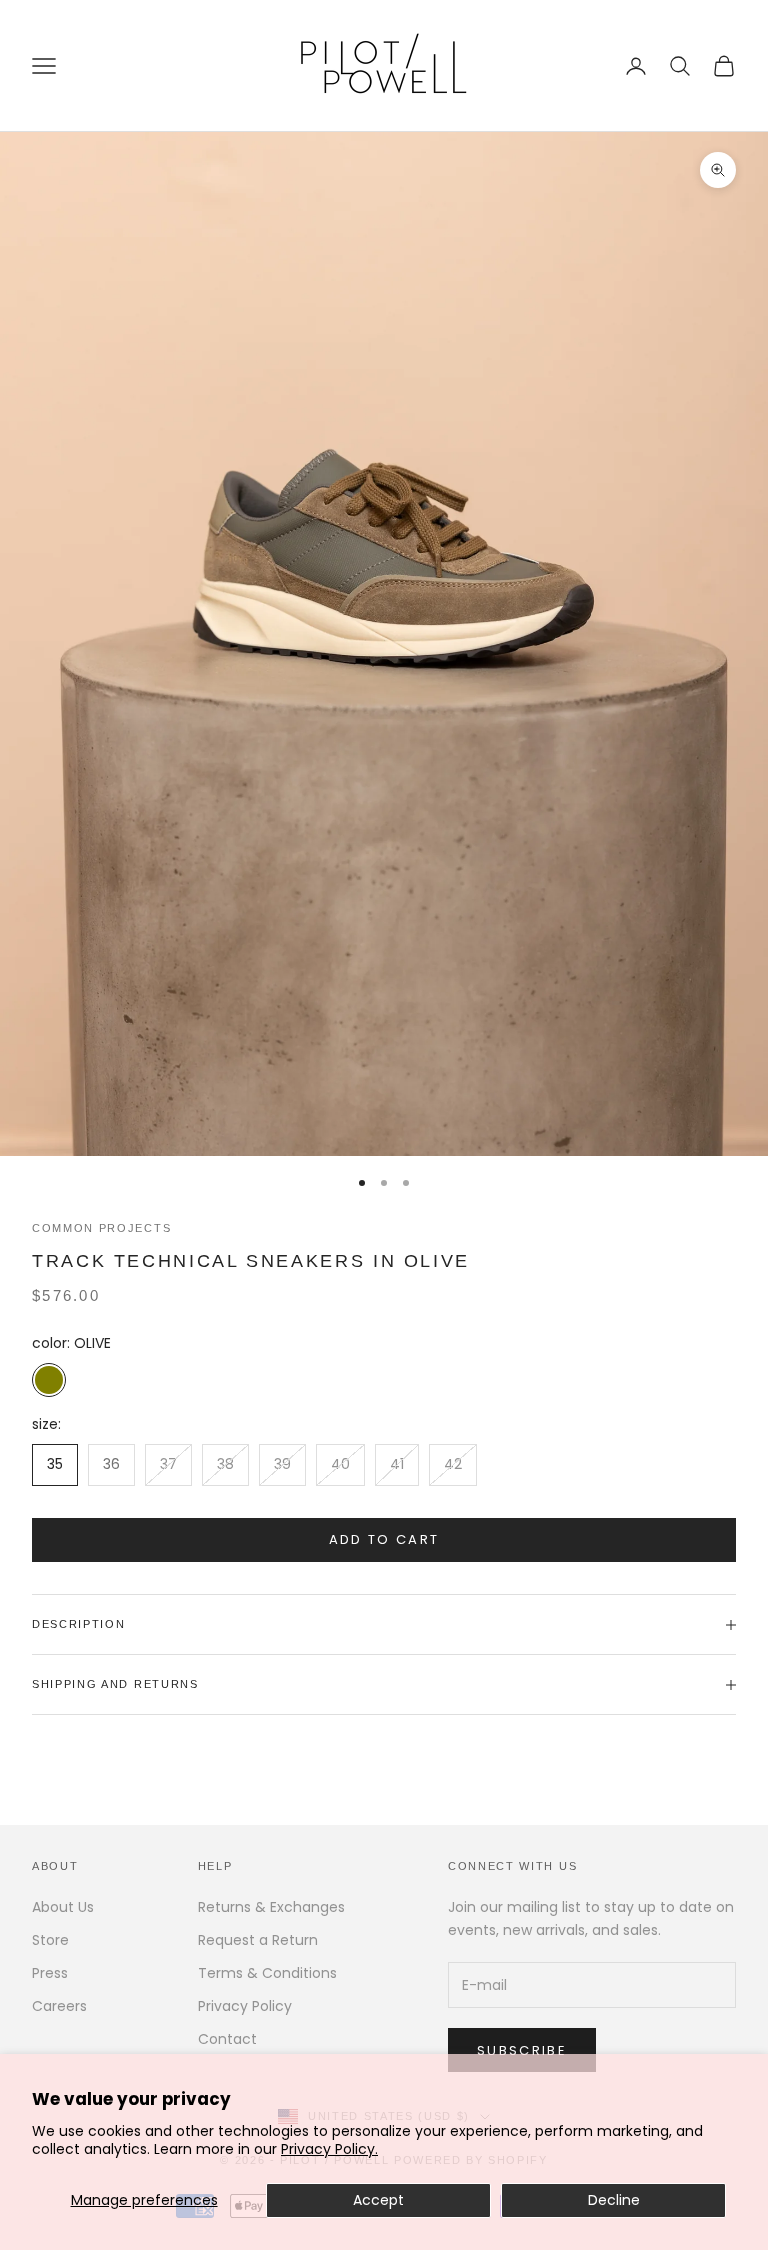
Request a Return (258, 1940)
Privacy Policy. (329, 2149)
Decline (614, 2200)
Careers (59, 2006)
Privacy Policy (245, 2006)
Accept (378, 2200)
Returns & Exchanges (271, 1907)
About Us (63, 1907)
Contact (227, 2039)
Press (50, 1973)
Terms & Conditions (267, 1973)
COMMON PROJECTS (101, 1228)
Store (50, 1940)
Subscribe (522, 2050)
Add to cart (384, 1539)
